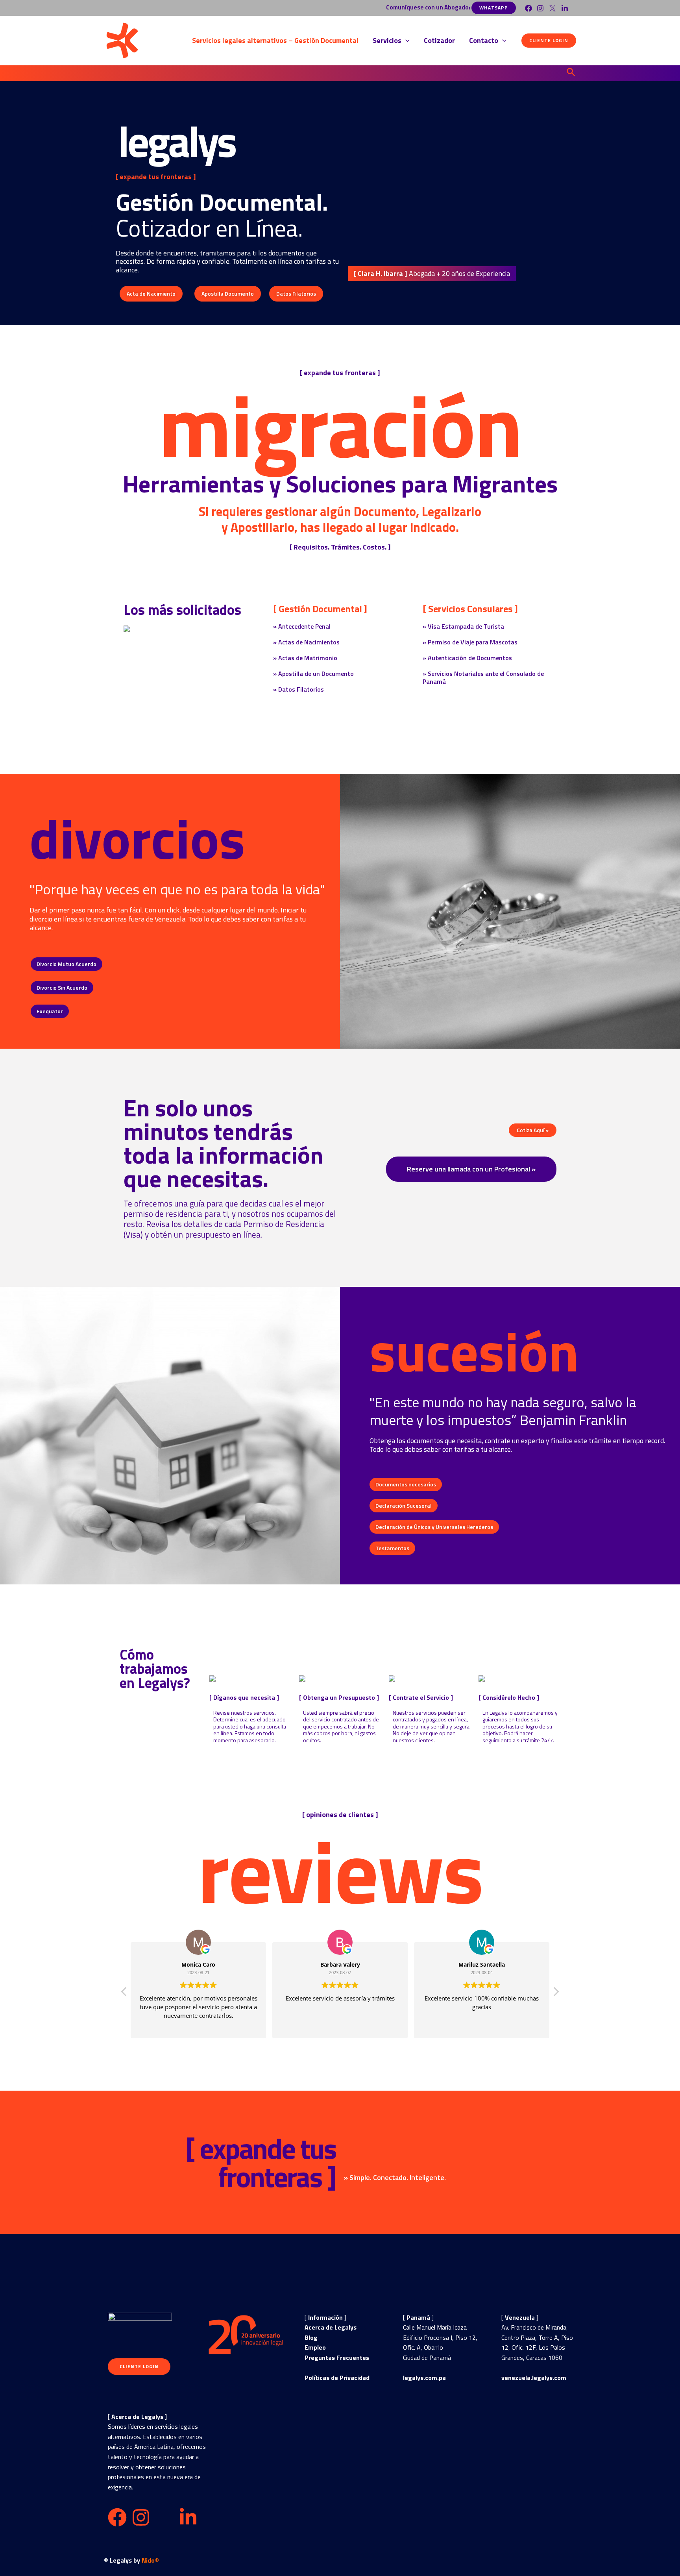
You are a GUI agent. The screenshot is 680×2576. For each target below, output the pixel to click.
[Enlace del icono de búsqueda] (571, 73)
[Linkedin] (565, 8)
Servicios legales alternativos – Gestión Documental (275, 40)
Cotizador (439, 40)
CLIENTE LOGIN (139, 2366)
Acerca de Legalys (331, 2327)
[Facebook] (528, 8)
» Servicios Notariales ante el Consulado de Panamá (483, 677)
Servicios (387, 40)
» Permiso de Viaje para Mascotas (470, 642)
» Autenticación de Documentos (467, 658)
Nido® (150, 2560)
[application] (406, 41)
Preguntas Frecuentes (337, 2358)
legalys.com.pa (424, 2378)
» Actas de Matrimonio (305, 658)
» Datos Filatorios (298, 689)
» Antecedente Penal (302, 626)
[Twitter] (552, 8)
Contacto (484, 40)
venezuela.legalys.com (534, 2378)
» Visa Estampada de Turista (463, 626)
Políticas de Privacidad (337, 2378)
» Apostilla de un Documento (313, 674)
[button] (432, 274)
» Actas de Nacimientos (306, 642)
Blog (311, 2337)
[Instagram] (540, 8)
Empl (312, 2347)
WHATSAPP (494, 8)
